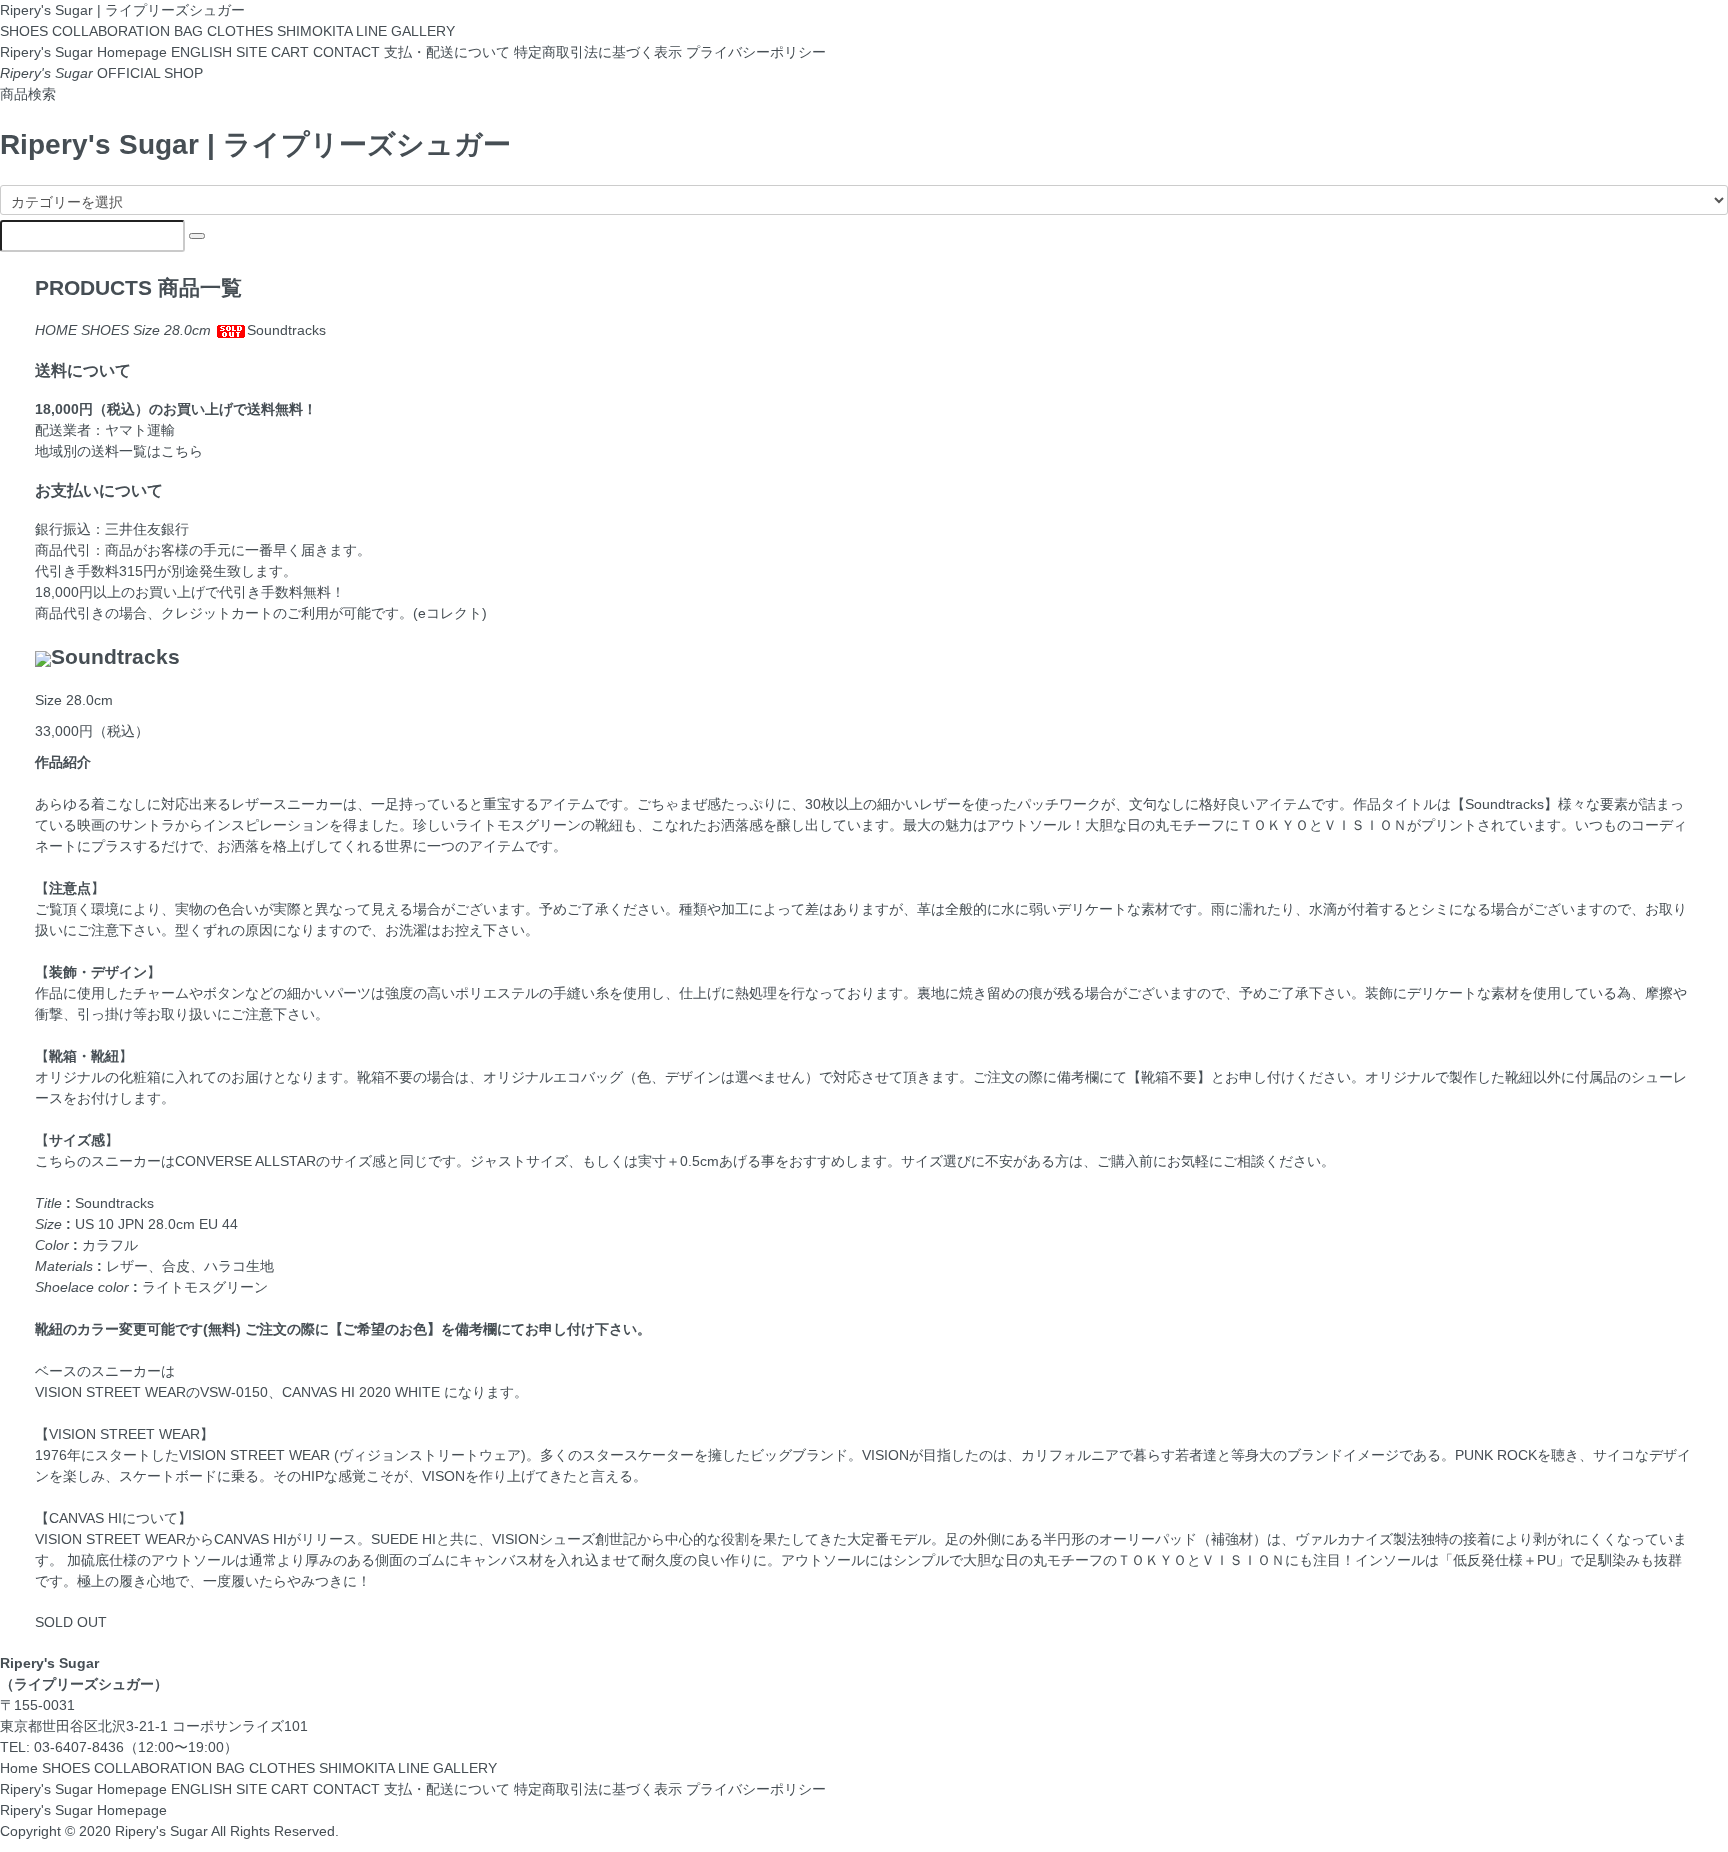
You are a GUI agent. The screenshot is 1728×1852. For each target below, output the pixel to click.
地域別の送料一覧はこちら (119, 451)
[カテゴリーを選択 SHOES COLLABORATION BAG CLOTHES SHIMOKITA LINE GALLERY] (864, 200)
